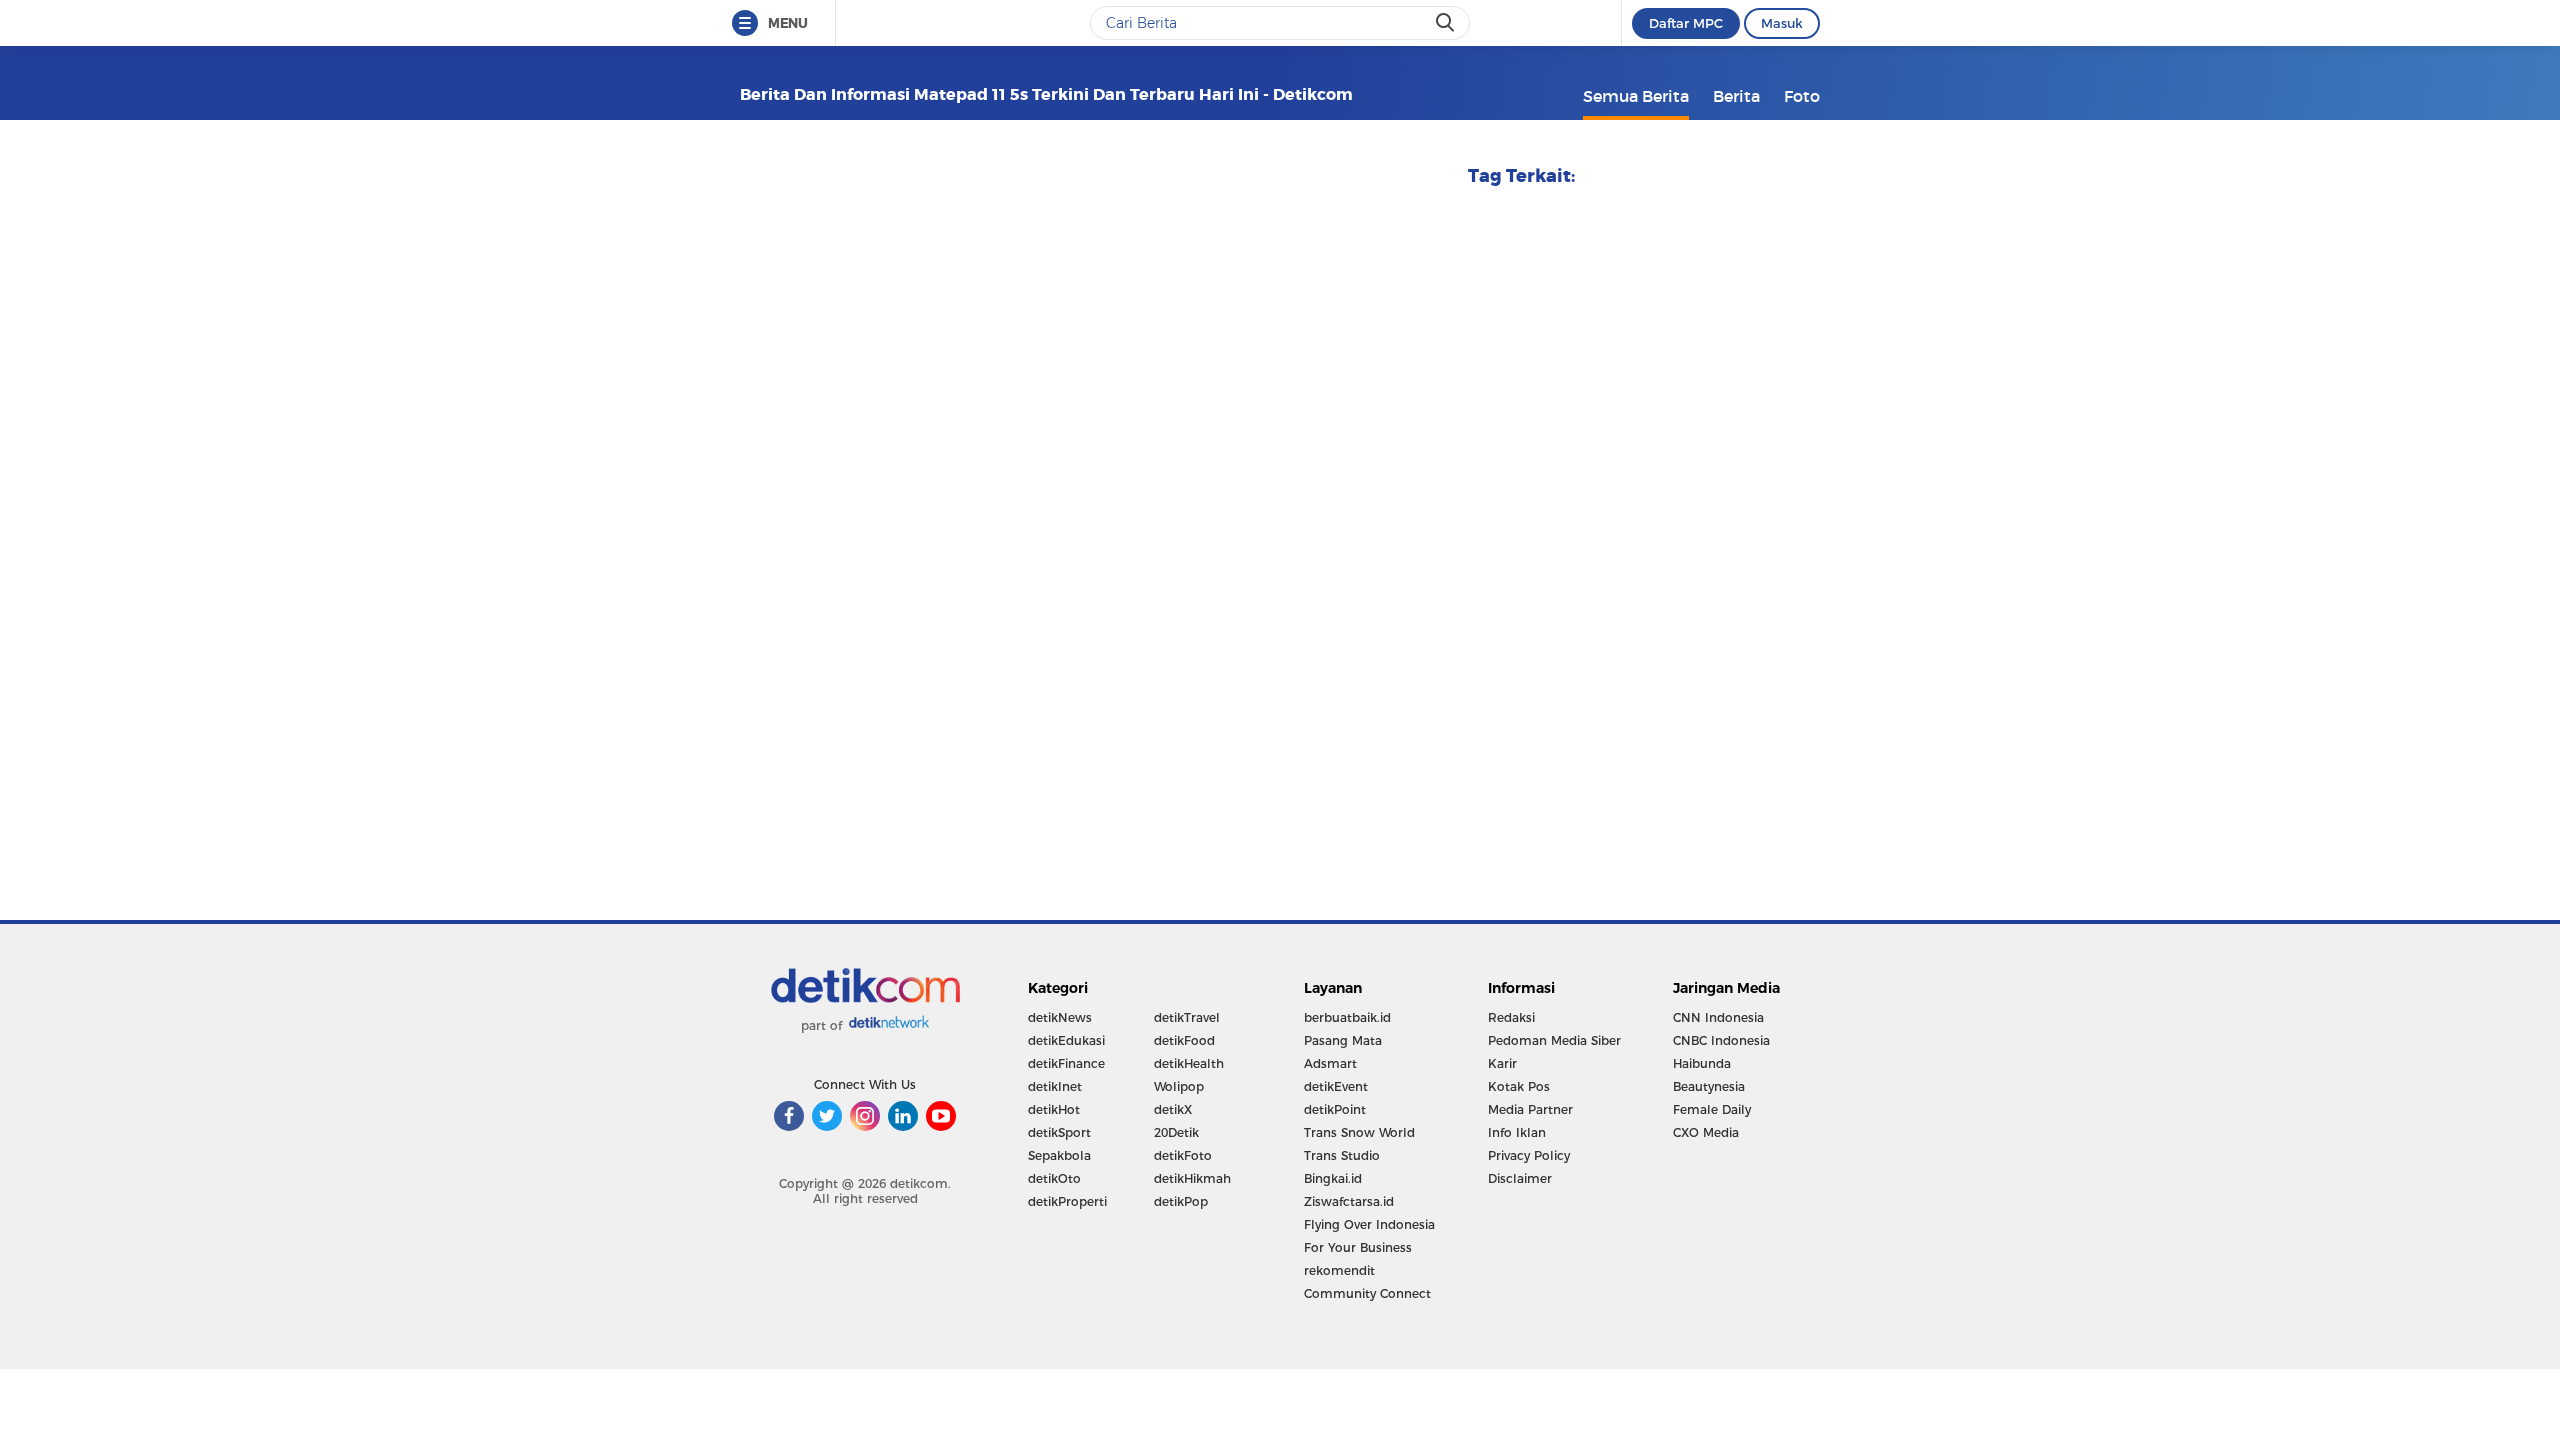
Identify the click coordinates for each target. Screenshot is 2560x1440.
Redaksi (1511, 1017)
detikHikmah (1192, 1178)
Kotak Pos (1519, 1086)
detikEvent (1336, 1086)
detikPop (1181, 1201)
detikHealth (1189, 1063)
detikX (1173, 1109)
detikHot (1054, 1109)
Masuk (1782, 23)
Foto (1802, 96)
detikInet (1055, 1086)
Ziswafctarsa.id (1349, 1201)
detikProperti (1067, 1201)
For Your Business (1358, 1247)
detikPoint (1335, 1109)
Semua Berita (1636, 96)
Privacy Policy (1529, 1155)
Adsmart (1330, 1063)
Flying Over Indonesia (1369, 1224)
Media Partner (1530, 1109)
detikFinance (1066, 1063)
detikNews (1060, 1017)
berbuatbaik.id (1347, 1017)
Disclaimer (1520, 1178)
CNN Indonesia (1718, 1017)
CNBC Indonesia (1721, 1040)
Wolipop (1179, 1086)
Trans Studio (1342, 1155)
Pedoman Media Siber (1554, 1040)
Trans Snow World (1359, 1132)
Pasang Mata (1343, 1040)
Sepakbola (1059, 1155)
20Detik (1176, 1132)
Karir (1502, 1063)
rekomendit (1339, 1270)
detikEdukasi (1066, 1040)
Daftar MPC (1686, 23)
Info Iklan (1517, 1132)
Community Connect (1367, 1293)
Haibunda (1702, 1063)
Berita (1736, 96)
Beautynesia (1709, 1086)
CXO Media (1706, 1132)
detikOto (1054, 1178)
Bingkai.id (1333, 1178)
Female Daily (1712, 1109)
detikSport (1059, 1132)
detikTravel (1187, 1017)
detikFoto (1183, 1155)
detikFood (1184, 1040)
